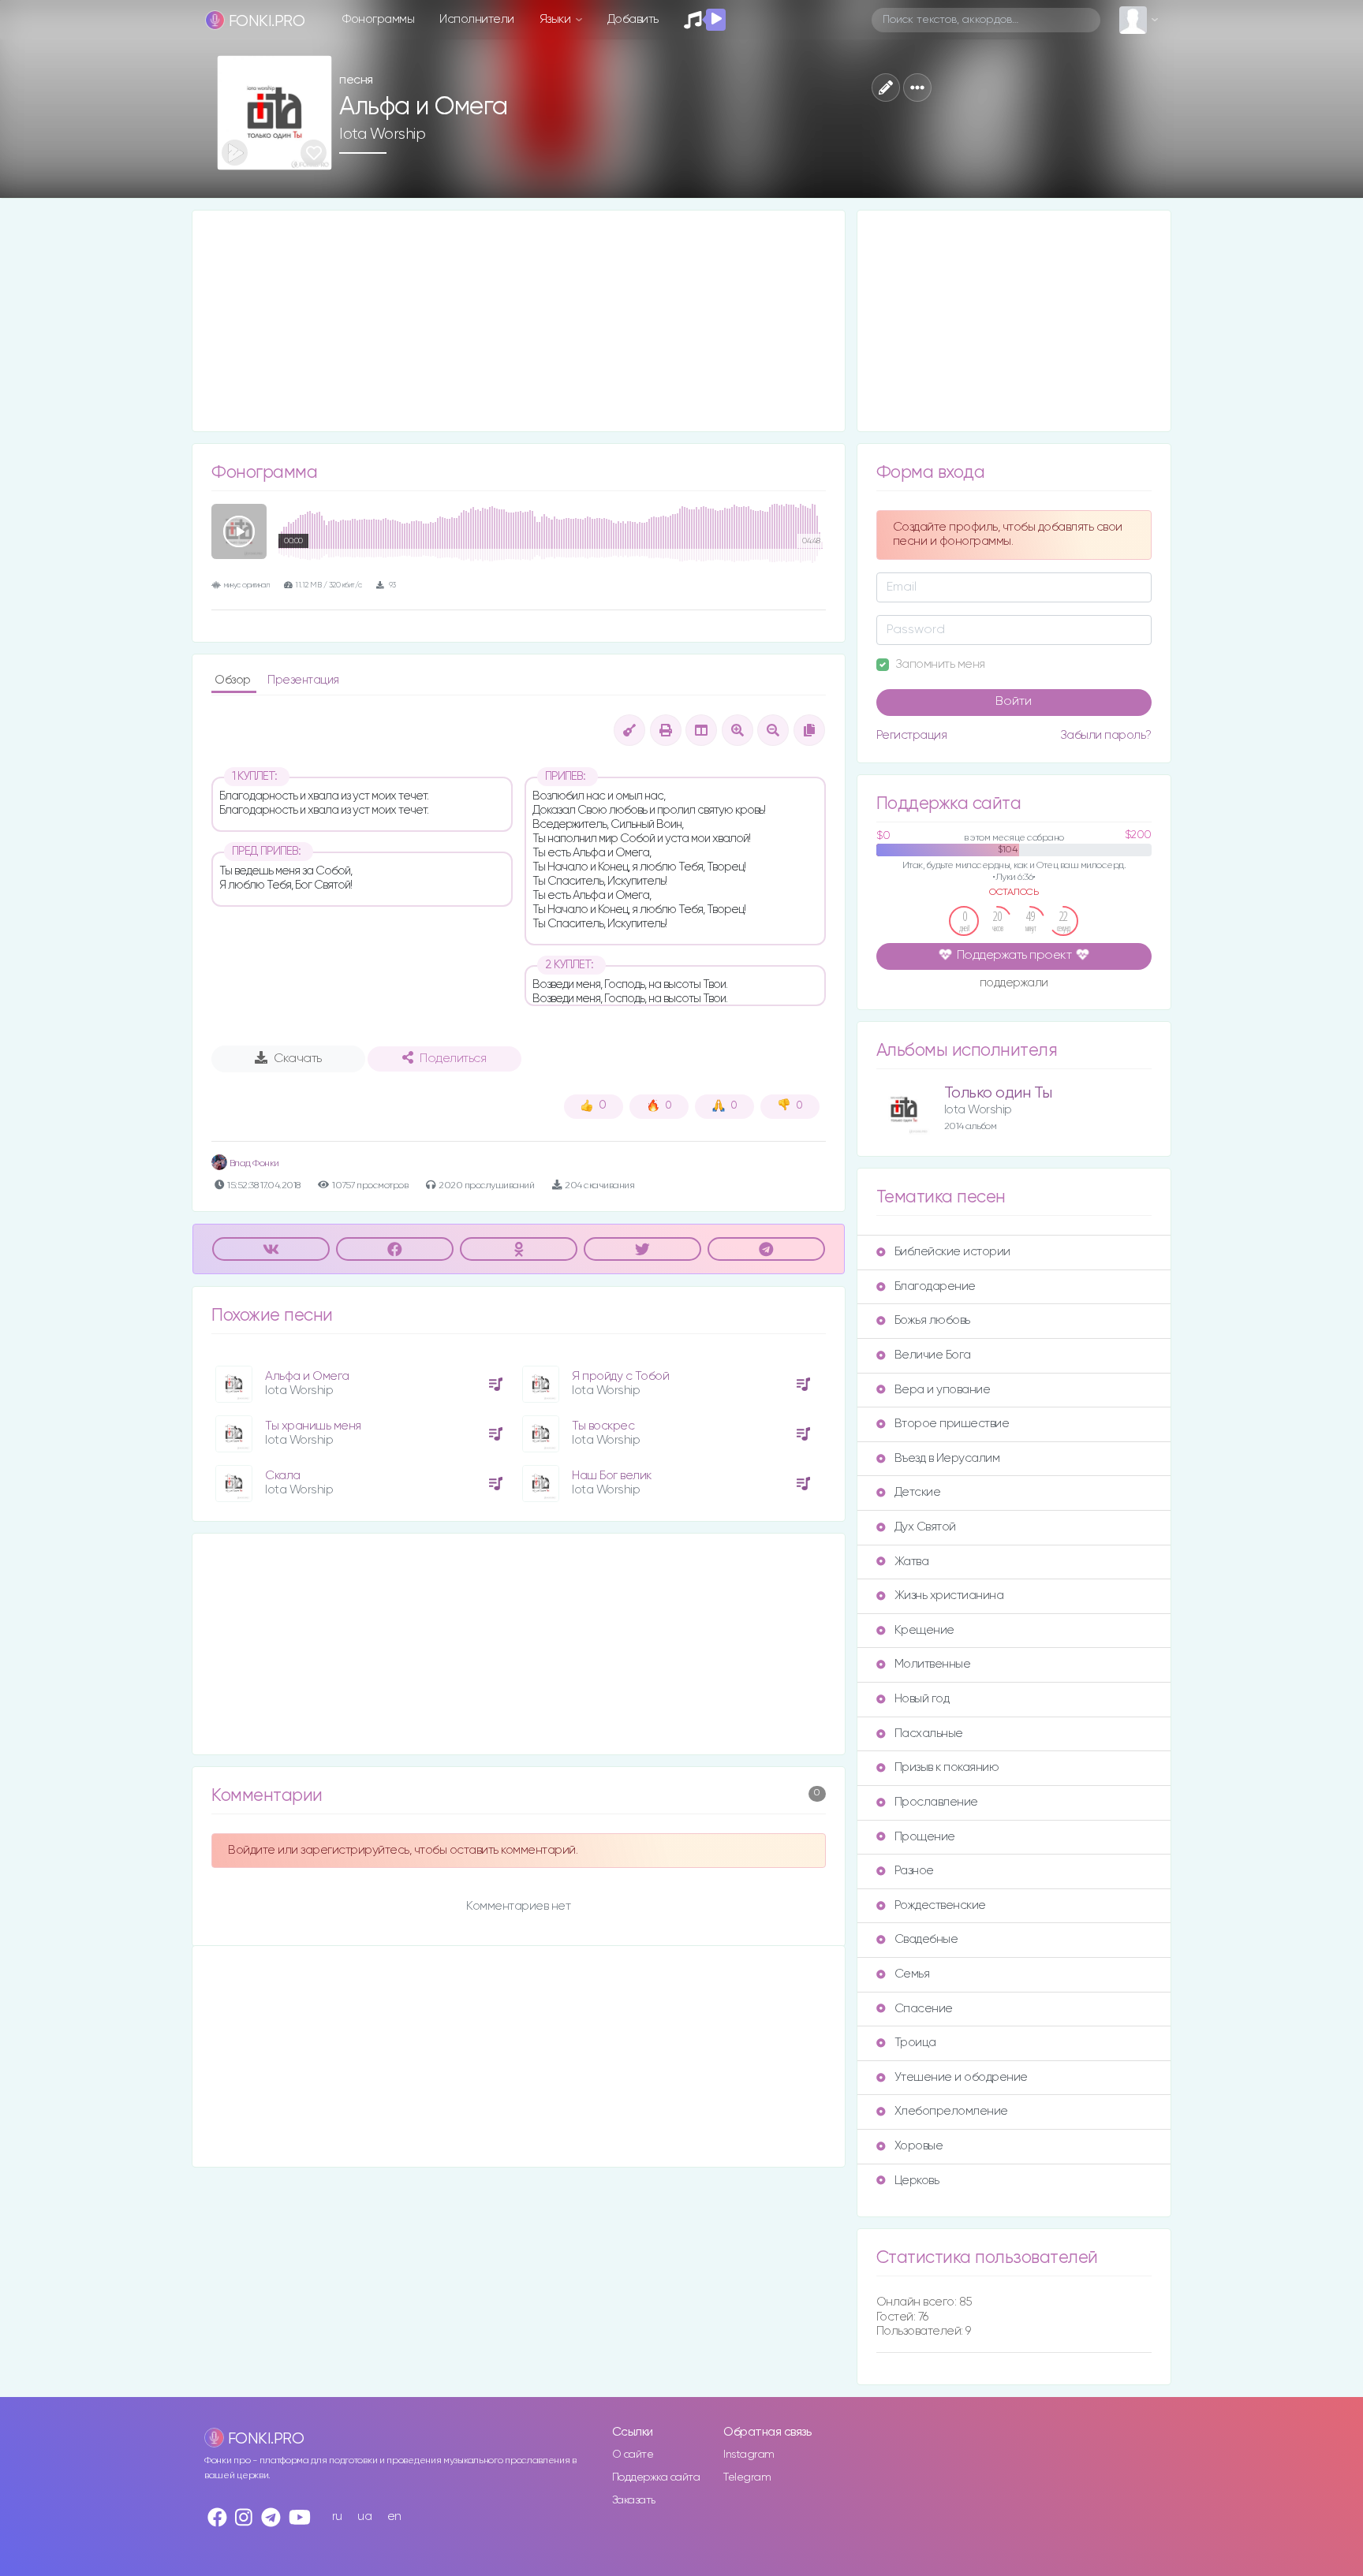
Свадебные (926, 1939)
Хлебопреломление (951, 2111)
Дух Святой (925, 1527)
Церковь (917, 2181)
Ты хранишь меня (313, 1426)
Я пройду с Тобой (620, 1376)
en (394, 2516)
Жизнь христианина (949, 1596)
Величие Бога (933, 1355)
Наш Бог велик (612, 1476)
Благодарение (935, 1286)
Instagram (749, 2455)
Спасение (924, 2009)
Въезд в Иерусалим (947, 1458)
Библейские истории (952, 1252)
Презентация (303, 680)
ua (364, 2516)
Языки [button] (556, 19)
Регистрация (912, 735)
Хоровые (919, 2146)
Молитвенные (933, 1664)
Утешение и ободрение (961, 2077)
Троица (915, 2043)
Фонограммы (378, 19)
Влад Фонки (253, 1163)
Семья (912, 1974)
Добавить (633, 19)
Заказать (634, 2500)
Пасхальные (929, 1733)
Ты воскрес (603, 1426)
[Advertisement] (519, 321)
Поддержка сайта (656, 2477)
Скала (283, 1476)
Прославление (936, 1802)
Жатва (912, 1562)
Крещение (924, 1630)
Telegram (747, 2477)
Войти (1014, 702)
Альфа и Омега (307, 1376)
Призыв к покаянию (947, 1767)
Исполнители (477, 19)
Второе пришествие (952, 1424)
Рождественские (940, 1905)
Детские (918, 1492)
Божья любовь (932, 1320)
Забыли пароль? (1106, 735)
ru (337, 2516)
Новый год (922, 1699)
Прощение (925, 1837)
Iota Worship (382, 134)
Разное (914, 1871)
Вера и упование (943, 1390)
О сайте (633, 2455)
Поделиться (453, 1059)
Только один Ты (998, 1093)
